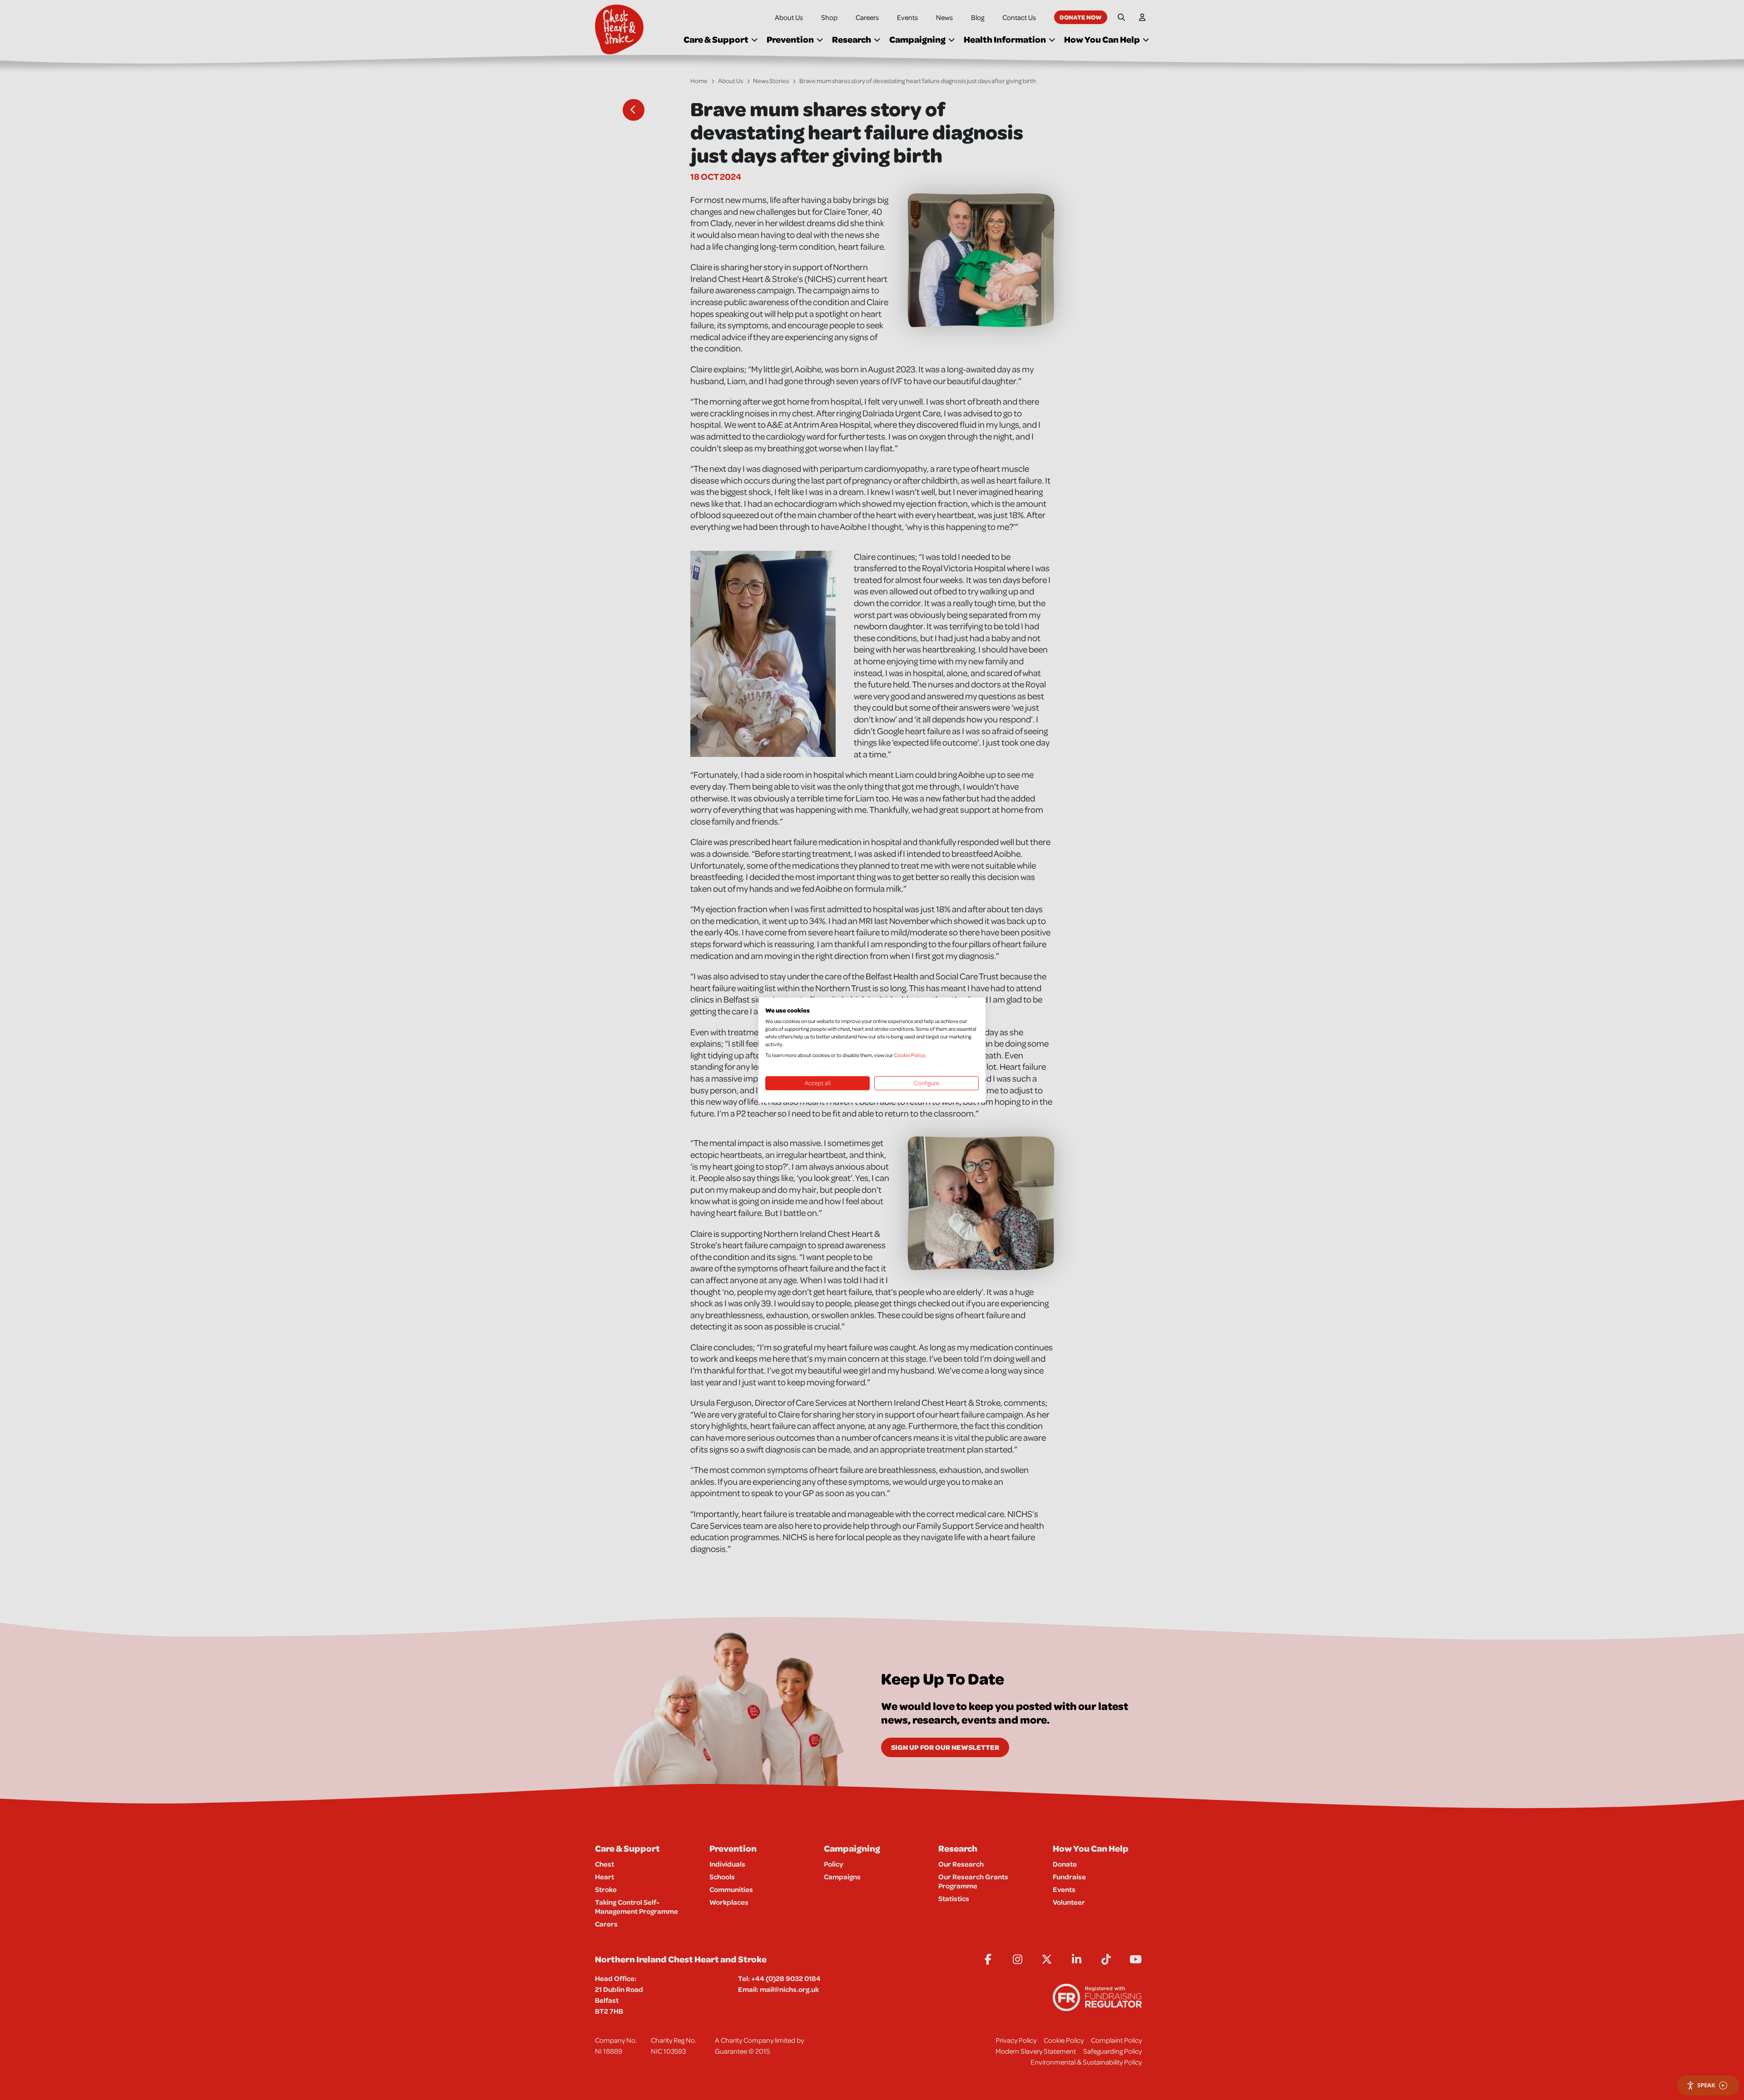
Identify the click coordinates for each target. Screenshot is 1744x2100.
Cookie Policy (910, 1055)
